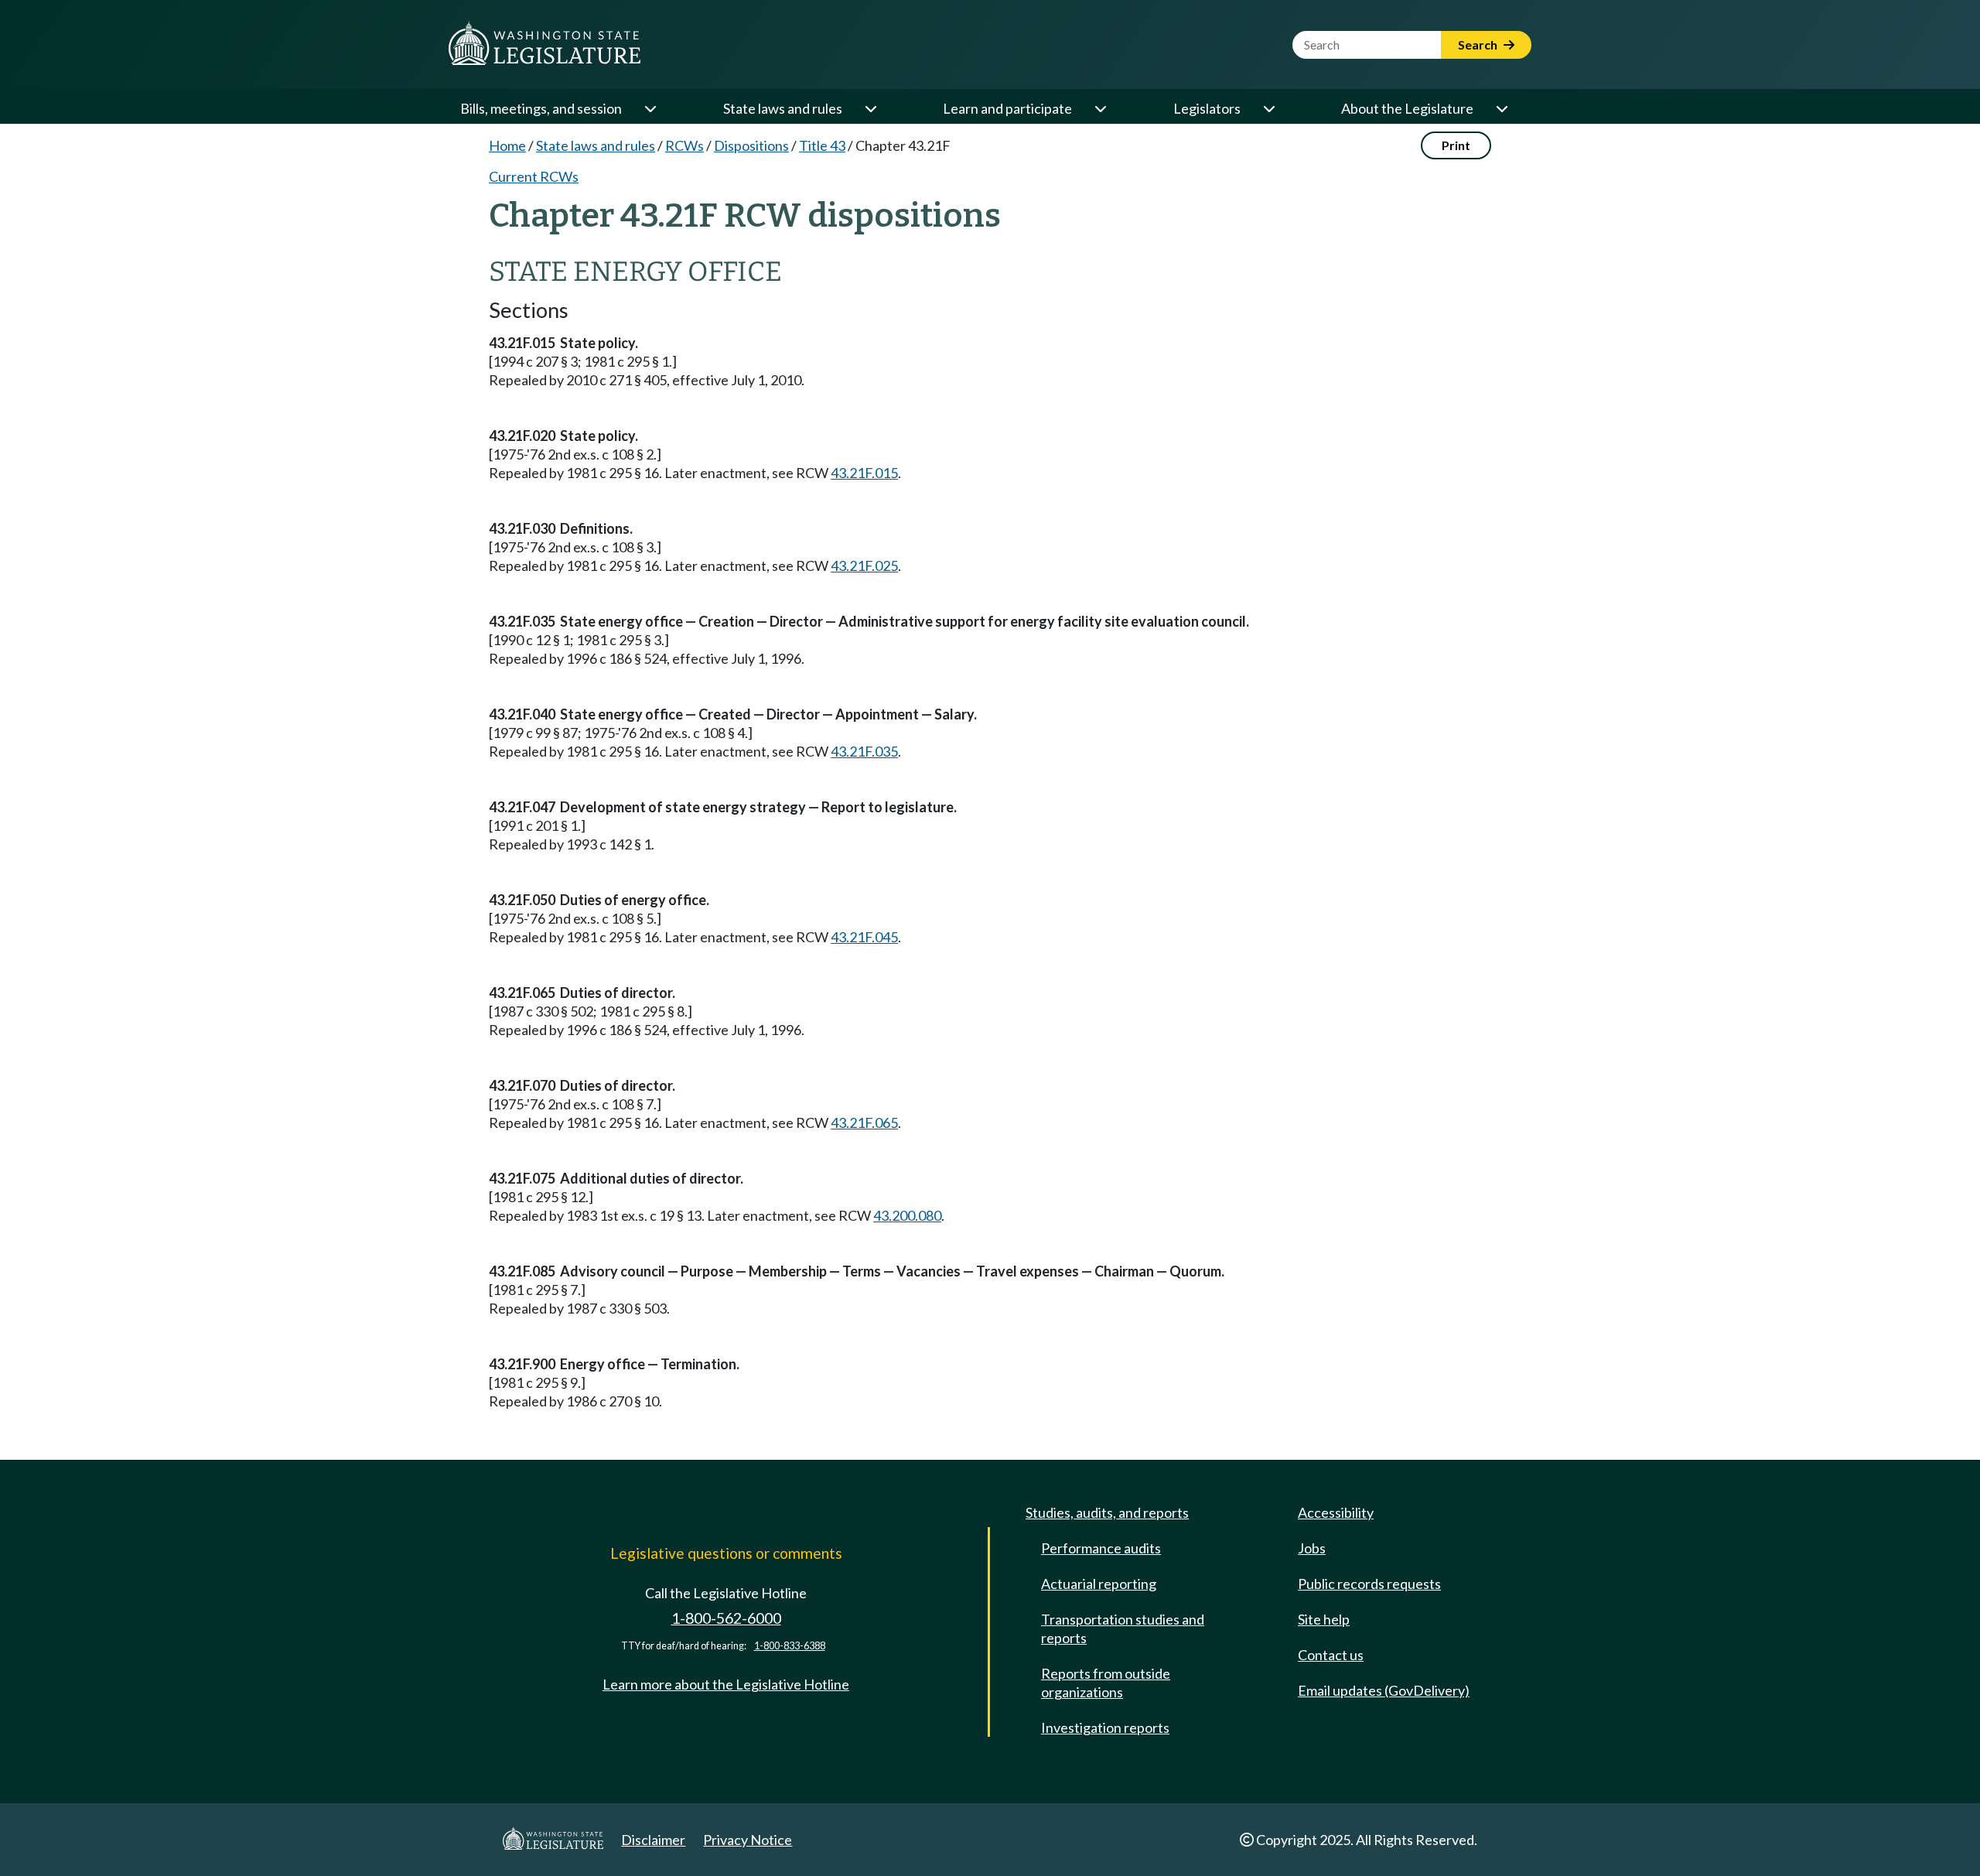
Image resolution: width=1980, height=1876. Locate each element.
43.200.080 (907, 1215)
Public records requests (1369, 1584)
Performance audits (1101, 1548)
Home (507, 145)
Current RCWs (534, 176)
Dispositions (751, 145)
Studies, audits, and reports (1107, 1512)
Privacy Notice (748, 1840)
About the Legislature (1407, 108)
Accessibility (1336, 1512)
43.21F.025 (864, 566)
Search (1479, 44)
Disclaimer (653, 1840)
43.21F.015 (864, 473)
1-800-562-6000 (726, 1618)
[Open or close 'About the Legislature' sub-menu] (1501, 108)
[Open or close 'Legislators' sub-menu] (1268, 108)
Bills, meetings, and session (541, 108)
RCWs (684, 145)
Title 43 (822, 145)
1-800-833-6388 (790, 1646)
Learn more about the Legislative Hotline (726, 1684)
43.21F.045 (864, 937)
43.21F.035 (864, 751)
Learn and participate (1007, 108)
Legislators (1207, 108)
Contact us (1331, 1655)
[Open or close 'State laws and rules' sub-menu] (870, 108)
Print (1456, 145)
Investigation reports (1105, 1727)
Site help (1324, 1619)
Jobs (1312, 1548)
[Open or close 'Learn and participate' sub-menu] (1100, 108)
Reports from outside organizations (1106, 1683)
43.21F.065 (864, 1123)
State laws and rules (783, 108)
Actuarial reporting (1099, 1584)
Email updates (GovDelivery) (1384, 1690)
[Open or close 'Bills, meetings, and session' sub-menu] (650, 108)
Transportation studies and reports (1123, 1628)
